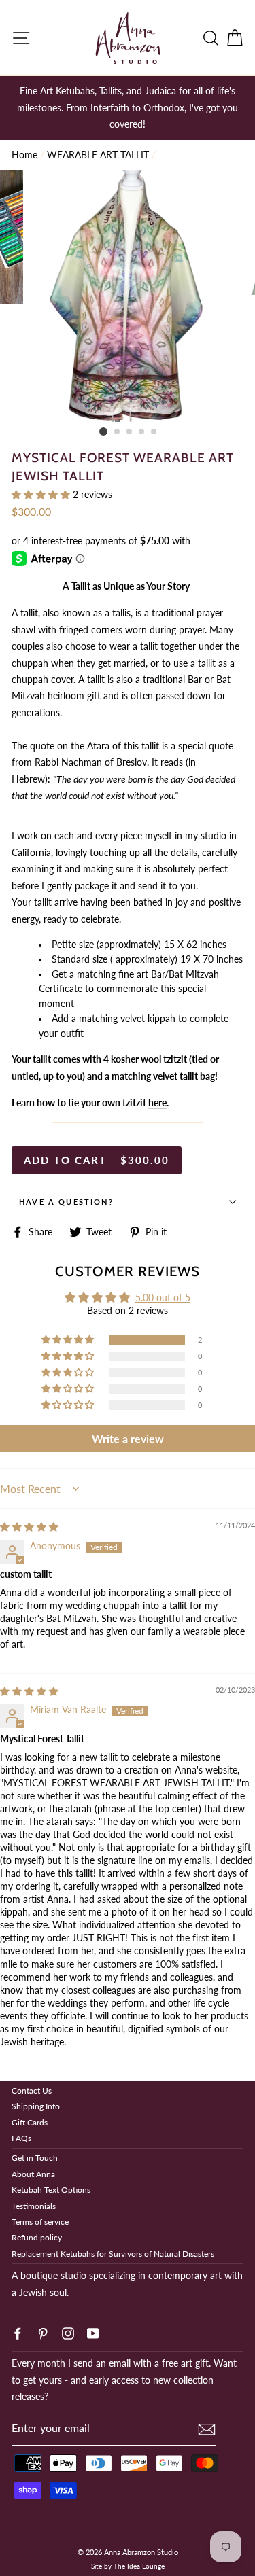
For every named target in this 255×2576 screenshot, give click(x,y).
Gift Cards (30, 2122)
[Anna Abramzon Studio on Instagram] (68, 2333)
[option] (128, 108)
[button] (42, 495)
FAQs (21, 2138)
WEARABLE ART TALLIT (98, 155)
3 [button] (130, 432)
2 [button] (118, 432)
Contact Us (32, 2090)
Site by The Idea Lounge (128, 2566)
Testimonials (34, 2206)
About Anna (33, 2174)
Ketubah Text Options (51, 2190)
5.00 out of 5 (163, 1298)
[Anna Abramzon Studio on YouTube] (93, 2333)
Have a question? (66, 1202)
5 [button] (154, 432)
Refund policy (37, 2237)
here (157, 1103)
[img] (29, 1527)
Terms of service (40, 2222)
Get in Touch (35, 2158)
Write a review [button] (128, 1438)
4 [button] (142, 432)
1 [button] (103, 431)
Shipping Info (36, 2106)
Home (24, 155)
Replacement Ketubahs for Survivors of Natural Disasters (113, 2254)
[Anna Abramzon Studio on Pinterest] (43, 2333)
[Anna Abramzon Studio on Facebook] (18, 2333)
